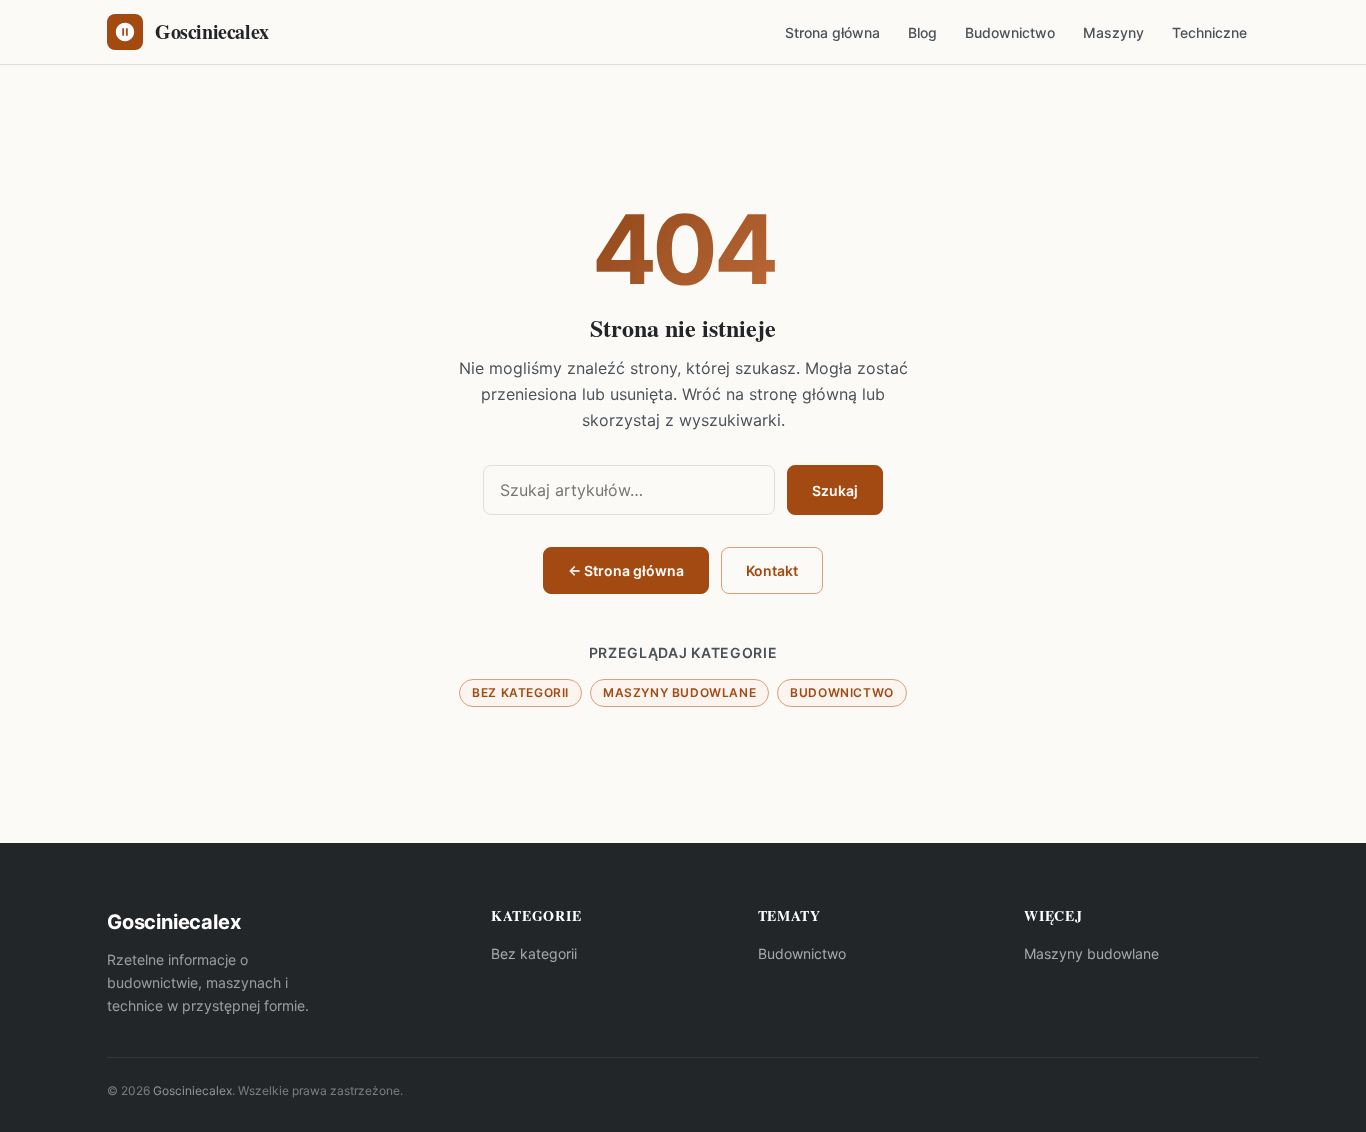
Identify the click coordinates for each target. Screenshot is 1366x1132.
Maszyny (1113, 32)
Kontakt (772, 570)
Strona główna (832, 32)
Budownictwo (1010, 32)
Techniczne (1209, 32)
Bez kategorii (520, 692)
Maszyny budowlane (679, 692)
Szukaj (835, 490)
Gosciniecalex (192, 1090)
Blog (922, 32)
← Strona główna (626, 570)
